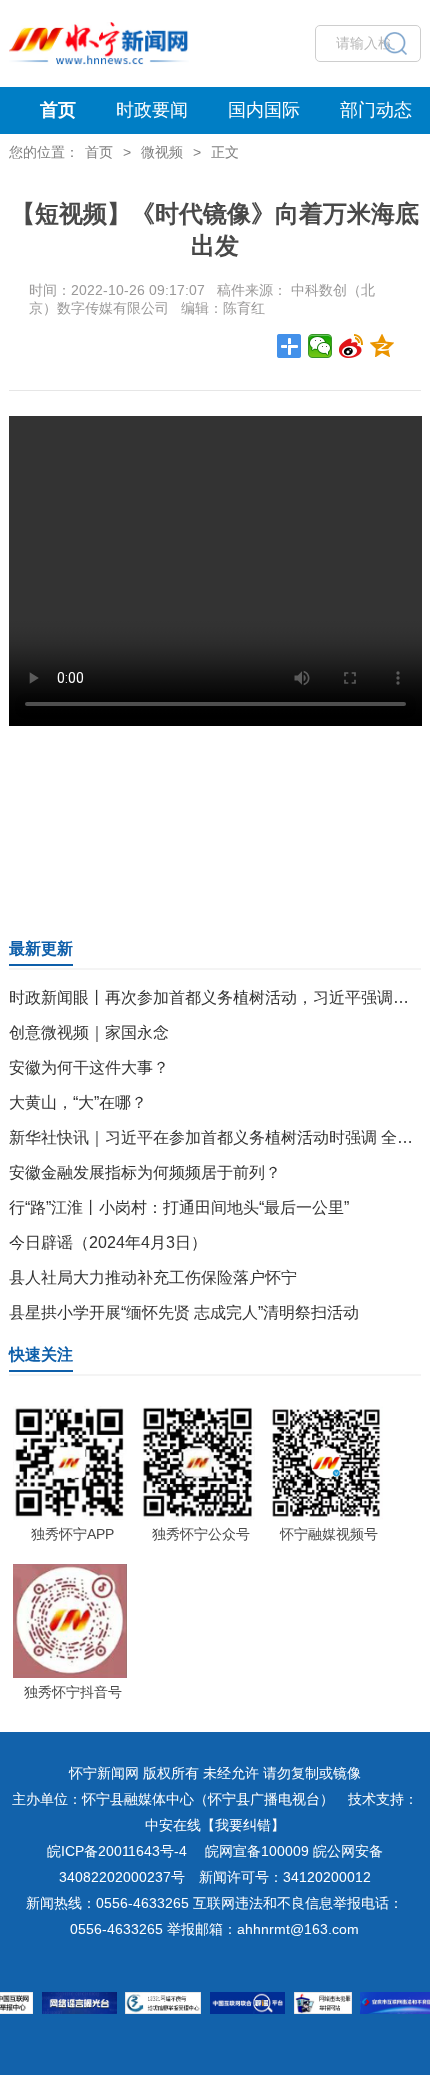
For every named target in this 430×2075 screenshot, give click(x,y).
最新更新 (41, 948)
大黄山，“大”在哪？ (78, 1102)
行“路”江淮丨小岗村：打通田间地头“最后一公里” (179, 1207)
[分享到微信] (320, 346)
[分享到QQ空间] (382, 346)
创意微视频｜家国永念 (89, 1032)
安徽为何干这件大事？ (89, 1067)
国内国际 (264, 110)
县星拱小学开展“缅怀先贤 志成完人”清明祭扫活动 (184, 1312)
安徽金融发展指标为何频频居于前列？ (145, 1172)
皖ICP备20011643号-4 (117, 1851)
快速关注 (41, 1354)
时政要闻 (152, 110)
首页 (58, 110)
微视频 (162, 152)
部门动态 (376, 110)
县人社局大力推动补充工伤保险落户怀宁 (153, 1277)
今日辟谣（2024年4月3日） (108, 1242)
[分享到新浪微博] (351, 346)
